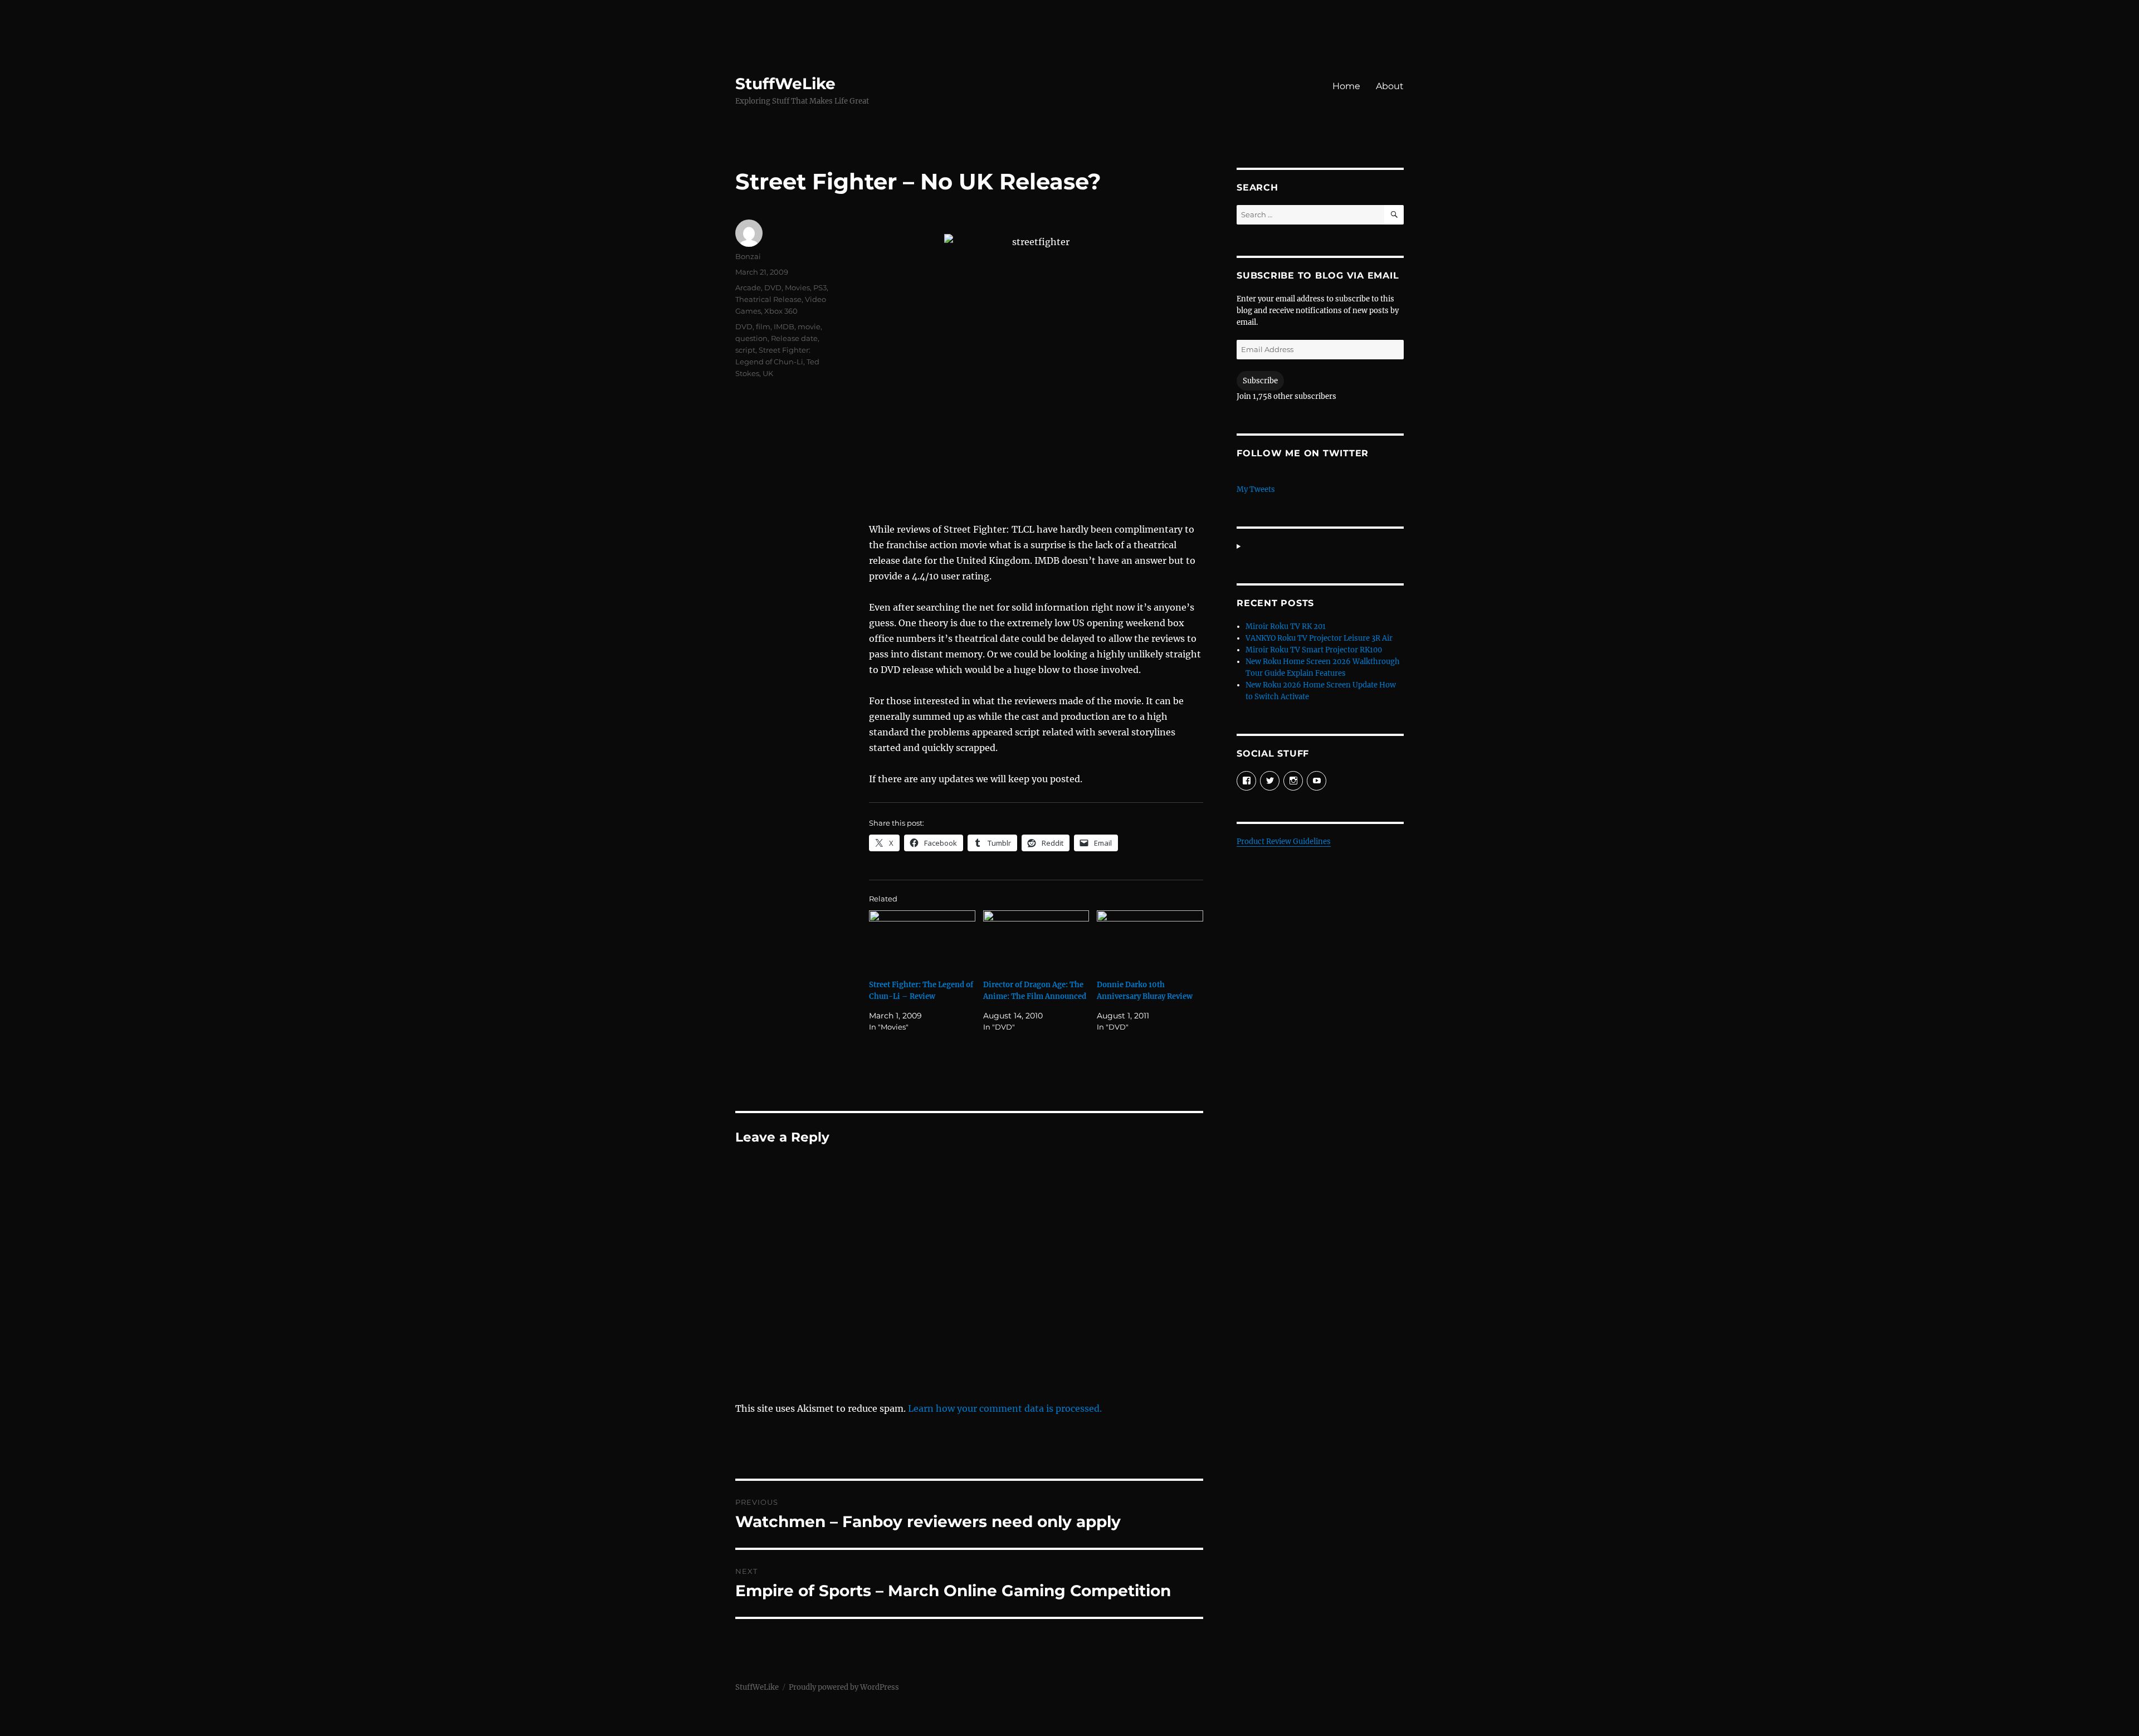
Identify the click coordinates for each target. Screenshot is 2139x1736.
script (745, 350)
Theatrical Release (768, 299)
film (763, 326)
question (751, 338)
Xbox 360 (781, 311)
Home (1346, 86)
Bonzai (748, 256)
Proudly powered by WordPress (844, 1687)
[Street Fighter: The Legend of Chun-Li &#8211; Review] (922, 941)
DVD (773, 287)
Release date (794, 338)
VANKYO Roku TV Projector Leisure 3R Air (1319, 638)
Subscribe (1260, 381)
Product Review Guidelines (1284, 842)
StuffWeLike (785, 84)
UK (768, 373)
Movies (797, 287)
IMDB (784, 326)
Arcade (748, 287)
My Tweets (1256, 489)
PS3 (820, 287)
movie (809, 326)
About (1390, 86)
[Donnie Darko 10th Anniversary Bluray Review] (1150, 941)
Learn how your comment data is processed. (1005, 1408)
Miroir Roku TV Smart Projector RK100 (1314, 650)
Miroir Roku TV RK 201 (1286, 626)
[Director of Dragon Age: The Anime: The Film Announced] (1036, 941)
